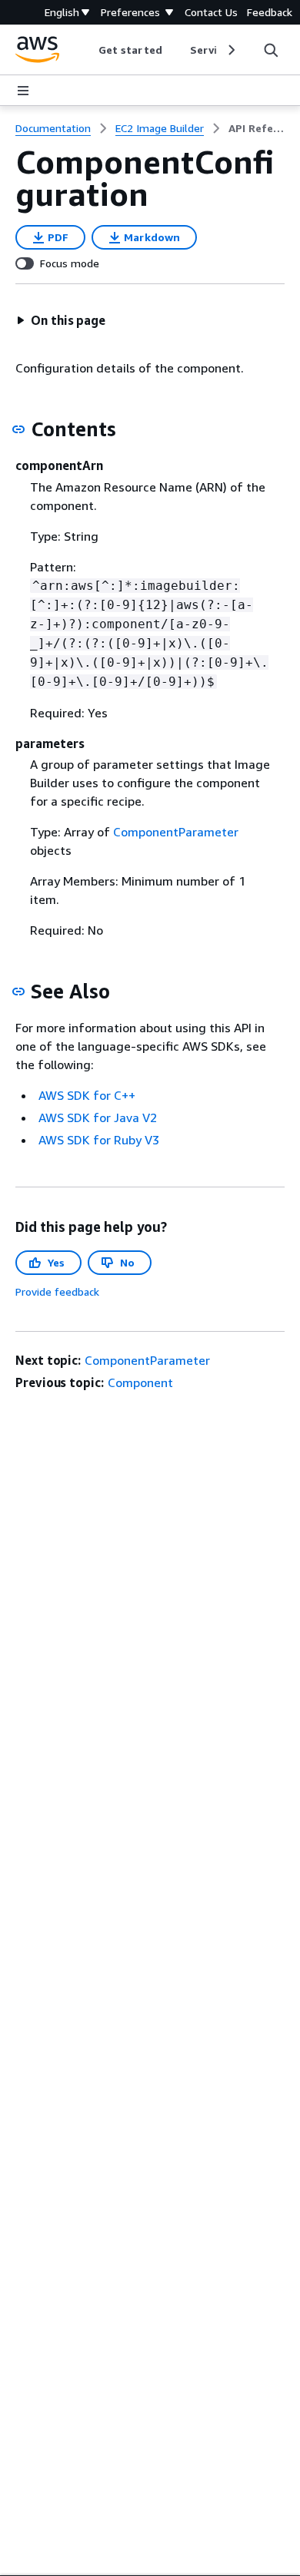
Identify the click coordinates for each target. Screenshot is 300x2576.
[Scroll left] (87, 50)
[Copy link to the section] (18, 429)
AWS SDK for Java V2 (98, 1117)
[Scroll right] (230, 50)
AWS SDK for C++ (87, 1095)
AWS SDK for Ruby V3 (99, 1140)
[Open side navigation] (23, 91)
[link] (257, 128)
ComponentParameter (176, 832)
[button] (61, 320)
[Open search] (271, 50)
